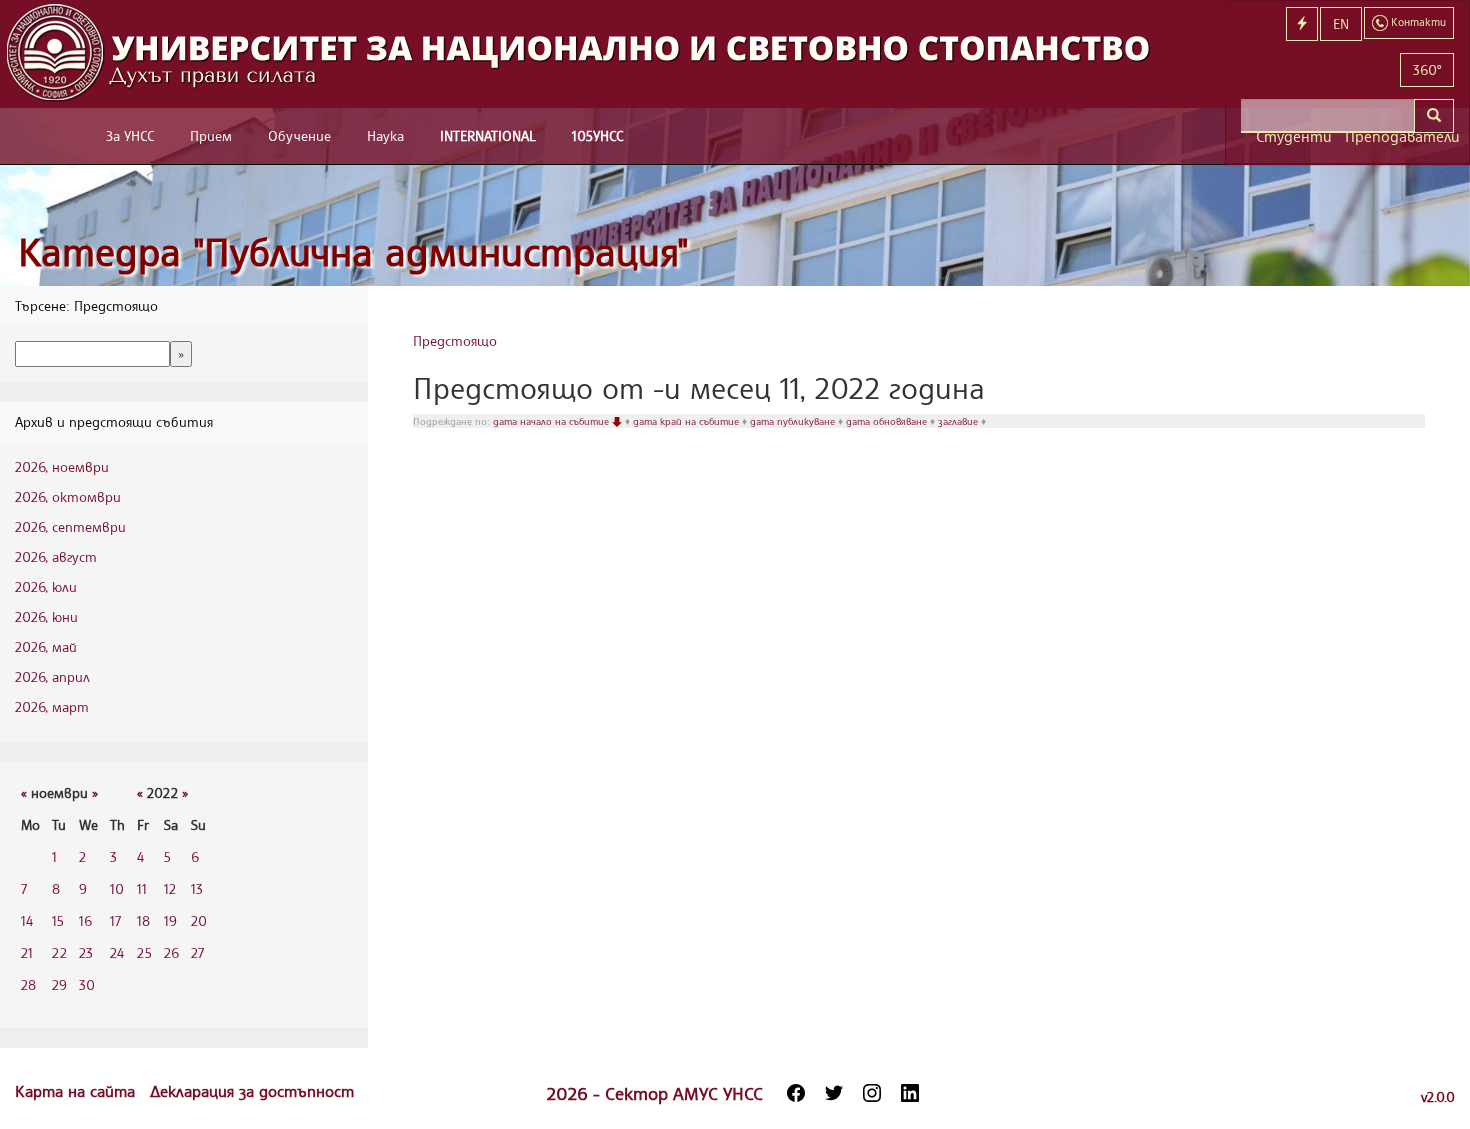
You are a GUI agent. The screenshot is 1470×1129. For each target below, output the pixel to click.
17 (115, 920)
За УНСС (130, 135)
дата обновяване (888, 421)
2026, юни (46, 616)
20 (199, 920)
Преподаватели (1399, 136)
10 (117, 888)
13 (197, 888)
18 (143, 920)
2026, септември (70, 526)
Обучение (299, 135)
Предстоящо (455, 340)
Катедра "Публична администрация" (353, 251)
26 (171, 952)
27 (197, 952)
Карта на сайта (77, 1091)
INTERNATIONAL (488, 135)
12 (170, 888)
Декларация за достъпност (252, 1091)
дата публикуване (794, 421)
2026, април (52, 676)
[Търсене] (1434, 116)
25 (144, 952)
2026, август (56, 556)
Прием (211, 135)
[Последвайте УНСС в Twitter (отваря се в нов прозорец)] (834, 1093)
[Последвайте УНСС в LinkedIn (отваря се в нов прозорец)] (910, 1093)
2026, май (46, 646)
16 (85, 920)
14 (27, 920)
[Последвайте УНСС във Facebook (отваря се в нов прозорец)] (796, 1093)
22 (59, 952)
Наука (385, 135)
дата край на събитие (687, 421)
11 (142, 888)
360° (1427, 69)
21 (27, 952)
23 (86, 952)
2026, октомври (68, 496)
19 (170, 920)
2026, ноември (62, 466)
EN (1341, 23)
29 (59, 984)
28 (28, 984)
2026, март (52, 706)
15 (58, 920)
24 (117, 952)
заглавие (959, 421)
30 (87, 984)
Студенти (1293, 136)
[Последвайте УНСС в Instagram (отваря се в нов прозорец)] (872, 1093)
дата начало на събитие (552, 421)
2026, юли (46, 586)
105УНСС (597, 135)
